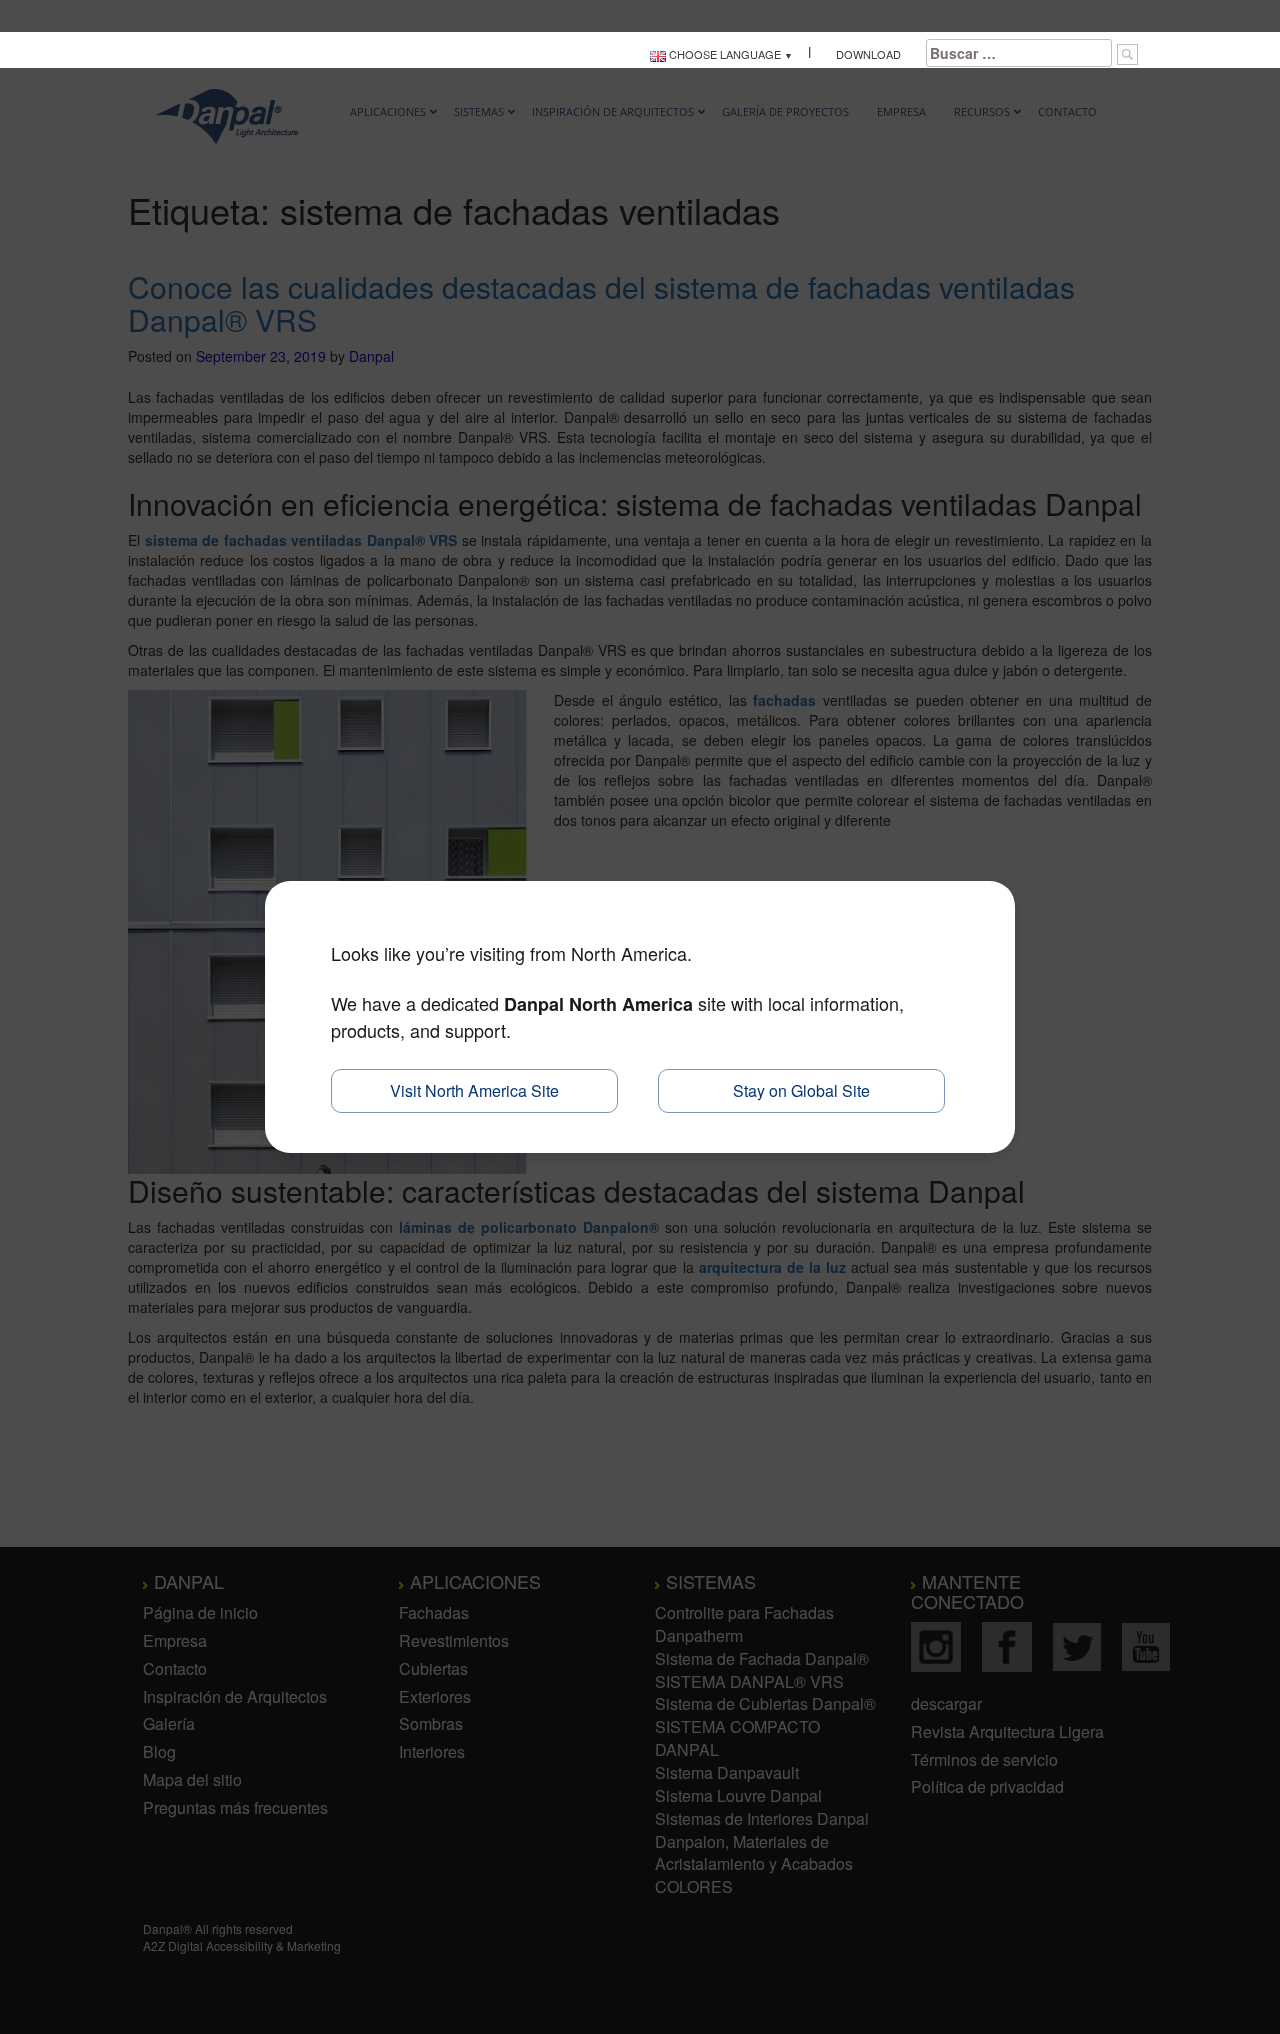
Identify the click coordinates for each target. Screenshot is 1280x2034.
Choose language (723, 54)
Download (868, 54)
